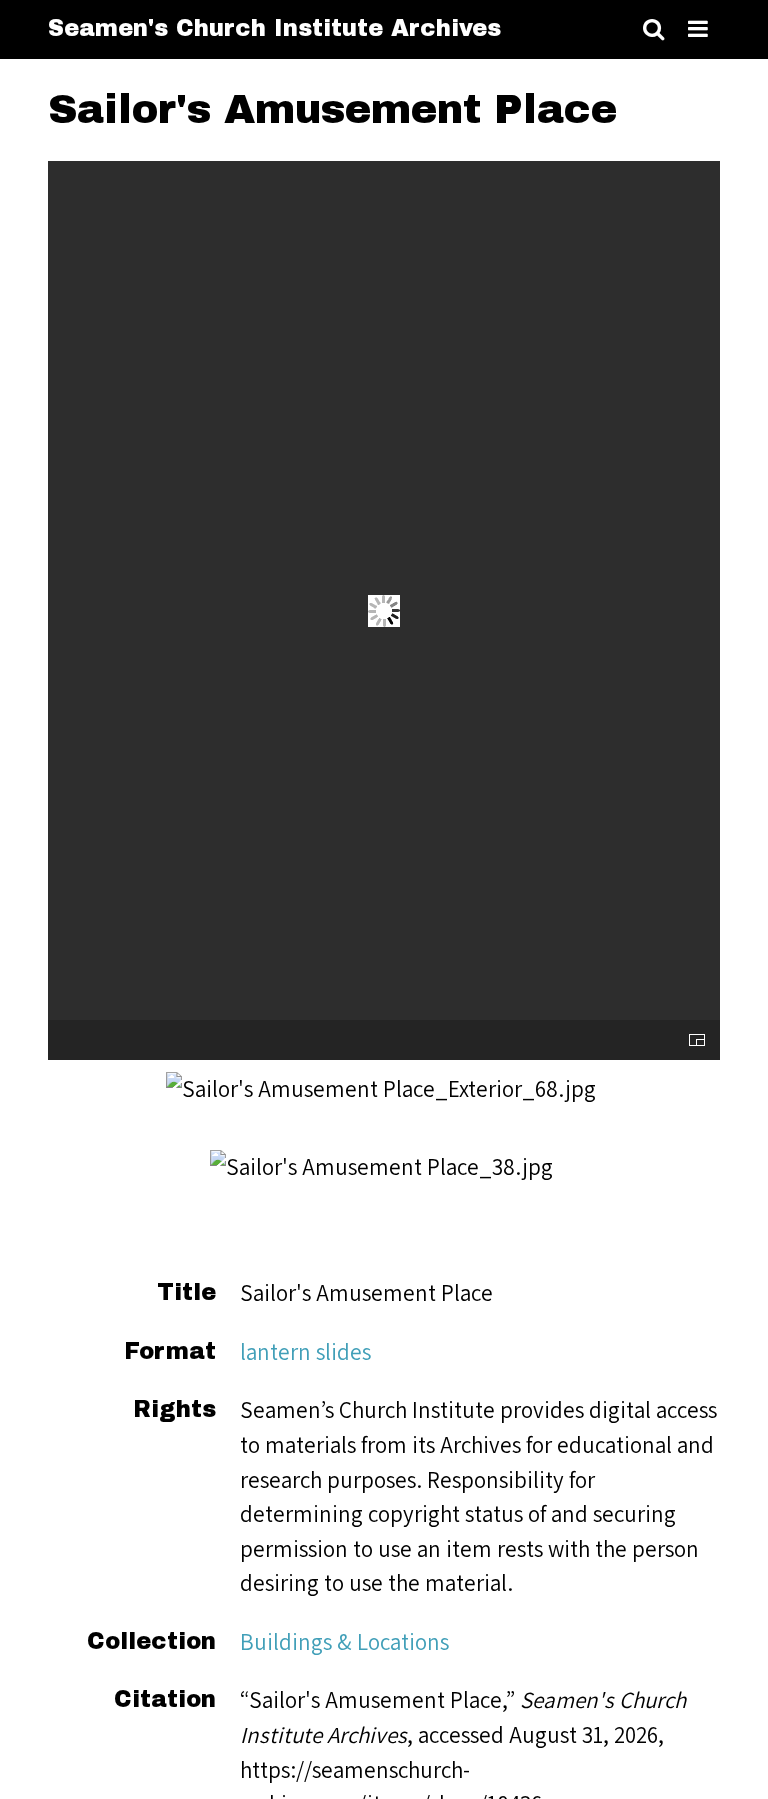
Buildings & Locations (344, 1641)
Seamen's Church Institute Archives (274, 28)
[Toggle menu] (698, 29)
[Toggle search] (653, 29)
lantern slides (305, 1351)
